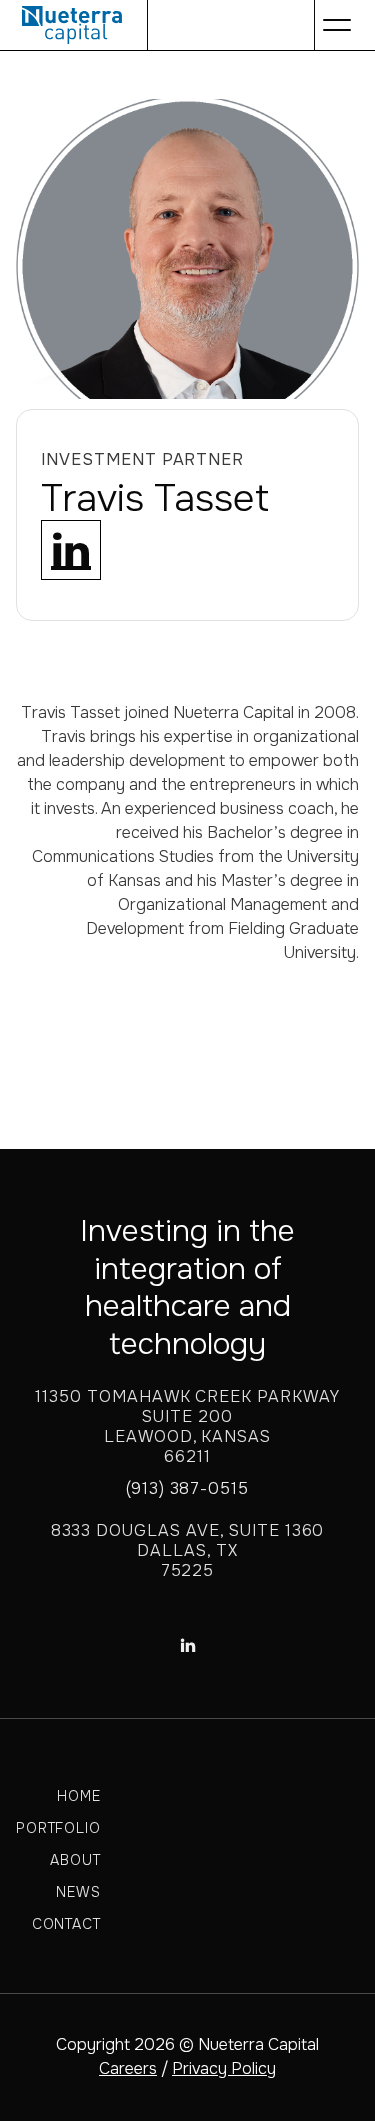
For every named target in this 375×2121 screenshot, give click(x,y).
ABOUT (75, 1860)
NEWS (78, 1892)
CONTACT (66, 1924)
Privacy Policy (224, 2068)
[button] (337, 25)
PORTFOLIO (58, 1828)
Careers (128, 2068)
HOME (78, 1796)
